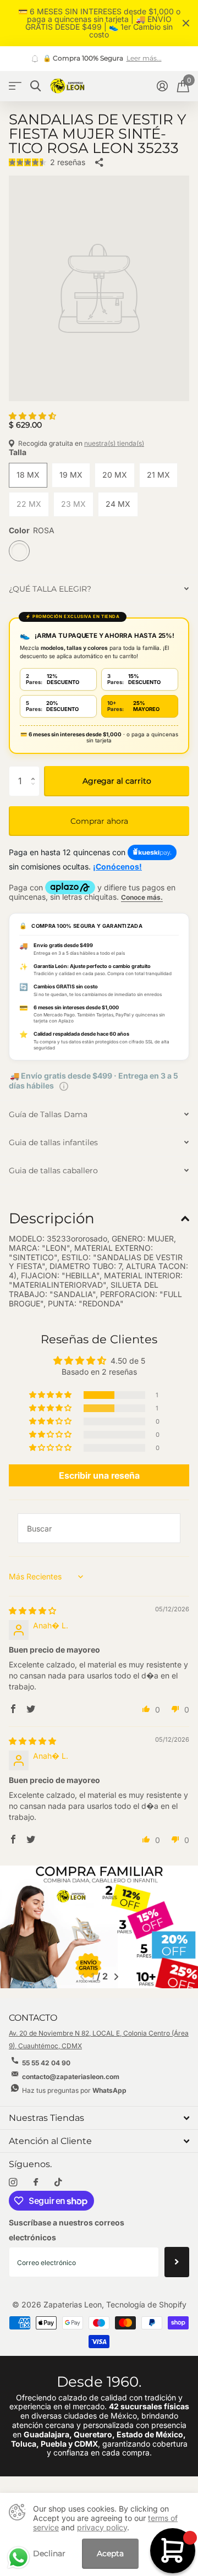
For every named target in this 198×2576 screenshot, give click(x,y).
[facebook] (36, 2183)
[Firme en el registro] (162, 86)
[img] (32, 1610)
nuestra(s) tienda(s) (114, 443)
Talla (18, 452)
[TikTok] (58, 2182)
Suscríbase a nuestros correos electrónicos (67, 2230)
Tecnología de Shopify (146, 2304)
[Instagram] (13, 2182)
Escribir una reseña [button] (99, 1475)
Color (32, 530)
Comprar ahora (99, 821)
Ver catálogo (15, 86)
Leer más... (56, 58)
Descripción (52, 1218)
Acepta (110, 2553)
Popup (64, 1085)
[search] (35, 86)
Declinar (49, 2554)
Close (186, 23)
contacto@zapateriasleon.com (71, 2077)
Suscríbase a (177, 2262)
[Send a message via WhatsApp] (18, 2558)
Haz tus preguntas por (74, 2090)
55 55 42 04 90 (46, 2063)
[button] (32, 416)
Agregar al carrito (117, 781)
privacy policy (102, 2527)
